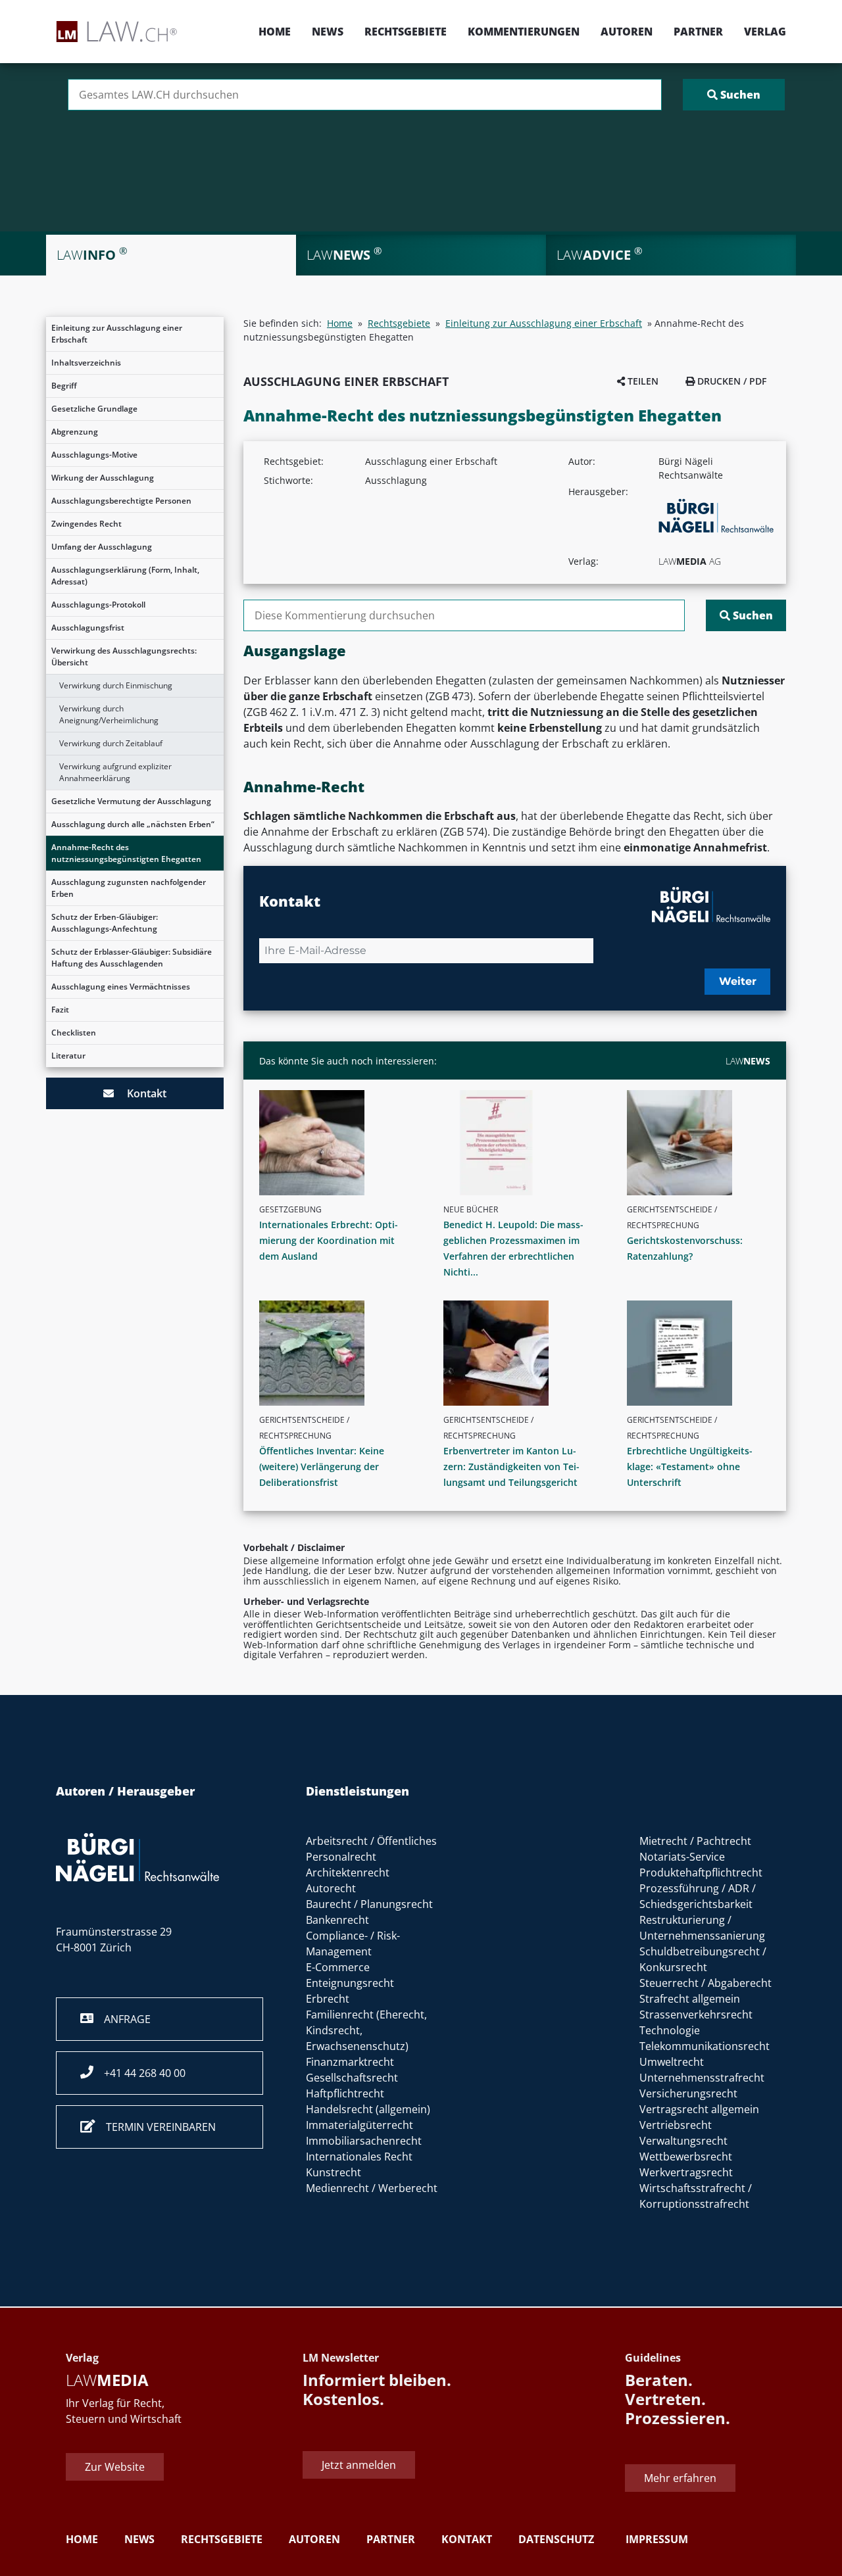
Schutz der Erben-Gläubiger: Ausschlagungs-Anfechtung (105, 923)
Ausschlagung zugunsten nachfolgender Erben (129, 888)
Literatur (68, 1056)
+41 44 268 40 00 (139, 2073)
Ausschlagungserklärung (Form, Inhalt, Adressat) (125, 576)
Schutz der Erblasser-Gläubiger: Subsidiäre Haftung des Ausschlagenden (132, 958)
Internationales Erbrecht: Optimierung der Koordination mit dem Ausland (329, 1240)
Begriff (64, 386)
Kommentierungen (524, 32)
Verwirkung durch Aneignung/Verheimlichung (109, 714)
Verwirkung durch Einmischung (116, 685)
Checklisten (74, 1033)
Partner (698, 32)
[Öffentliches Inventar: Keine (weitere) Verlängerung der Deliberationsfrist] (336, 1353)
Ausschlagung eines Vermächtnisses (121, 987)
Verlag (765, 32)
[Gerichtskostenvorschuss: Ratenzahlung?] (704, 1143)
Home (275, 32)
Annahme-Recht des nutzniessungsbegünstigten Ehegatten (126, 853)
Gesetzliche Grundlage (94, 409)
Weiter (738, 981)
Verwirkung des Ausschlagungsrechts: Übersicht (124, 656)
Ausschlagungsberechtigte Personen (121, 501)
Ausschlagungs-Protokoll (98, 605)
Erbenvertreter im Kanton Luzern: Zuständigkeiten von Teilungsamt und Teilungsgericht (511, 1467)
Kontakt (140, 1093)
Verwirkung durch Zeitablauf (111, 743)
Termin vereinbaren (156, 2127)
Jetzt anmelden (359, 2465)
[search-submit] (734, 95)
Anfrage (122, 2019)
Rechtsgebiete (406, 32)
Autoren (627, 32)
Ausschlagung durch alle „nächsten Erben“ (133, 824)
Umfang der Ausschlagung (102, 547)
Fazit (60, 1010)
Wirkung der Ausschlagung (103, 478)
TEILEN (642, 381)
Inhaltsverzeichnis (86, 363)
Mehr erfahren (680, 2478)
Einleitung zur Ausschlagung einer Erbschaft (117, 334)
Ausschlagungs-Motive (94, 455)
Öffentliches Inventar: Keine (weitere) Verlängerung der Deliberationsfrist (322, 1467)
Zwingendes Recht (87, 524)
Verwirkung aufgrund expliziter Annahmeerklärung (115, 772)
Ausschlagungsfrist (88, 628)
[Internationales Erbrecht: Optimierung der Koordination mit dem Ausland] (336, 1143)
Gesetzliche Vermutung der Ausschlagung (131, 801)
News (328, 32)
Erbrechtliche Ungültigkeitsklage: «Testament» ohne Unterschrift (690, 1467)
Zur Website (115, 2467)
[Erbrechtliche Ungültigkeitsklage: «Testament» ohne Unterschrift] (704, 1353)
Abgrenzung (75, 432)
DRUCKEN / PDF (731, 381)
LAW (748, 1061)
